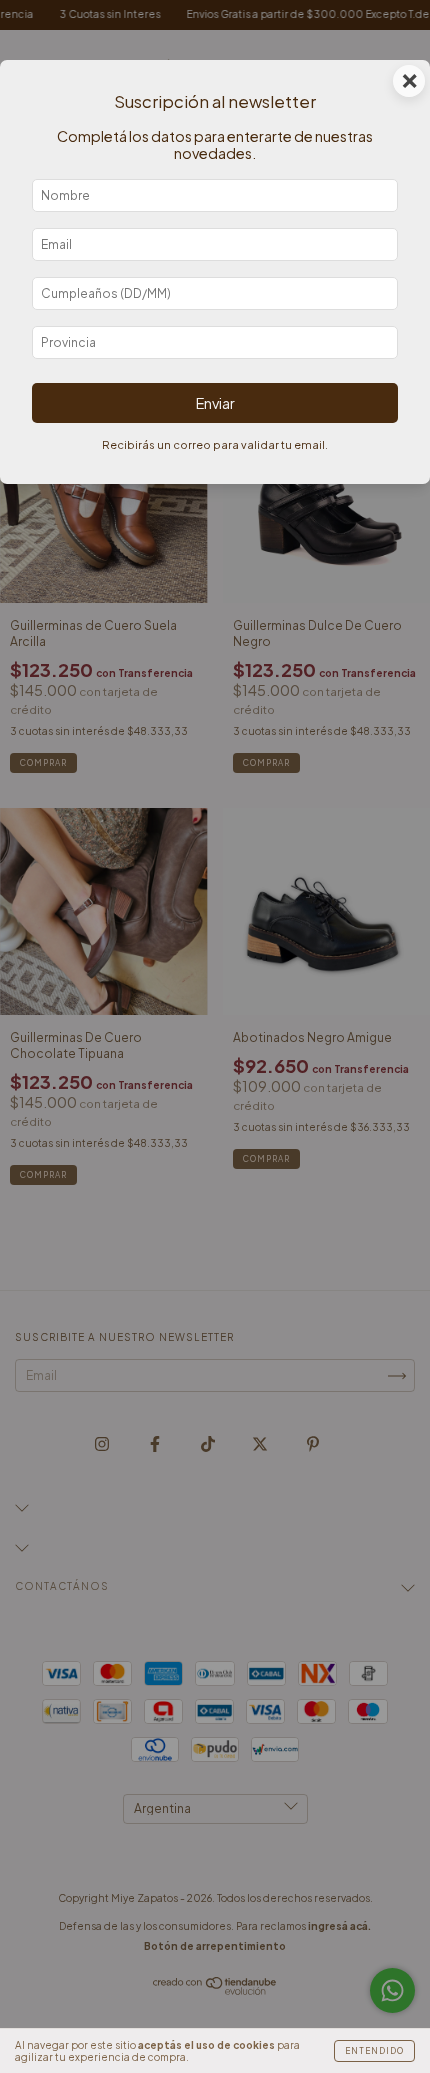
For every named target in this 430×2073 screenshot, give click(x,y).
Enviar (215, 403)
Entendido (374, 2051)
